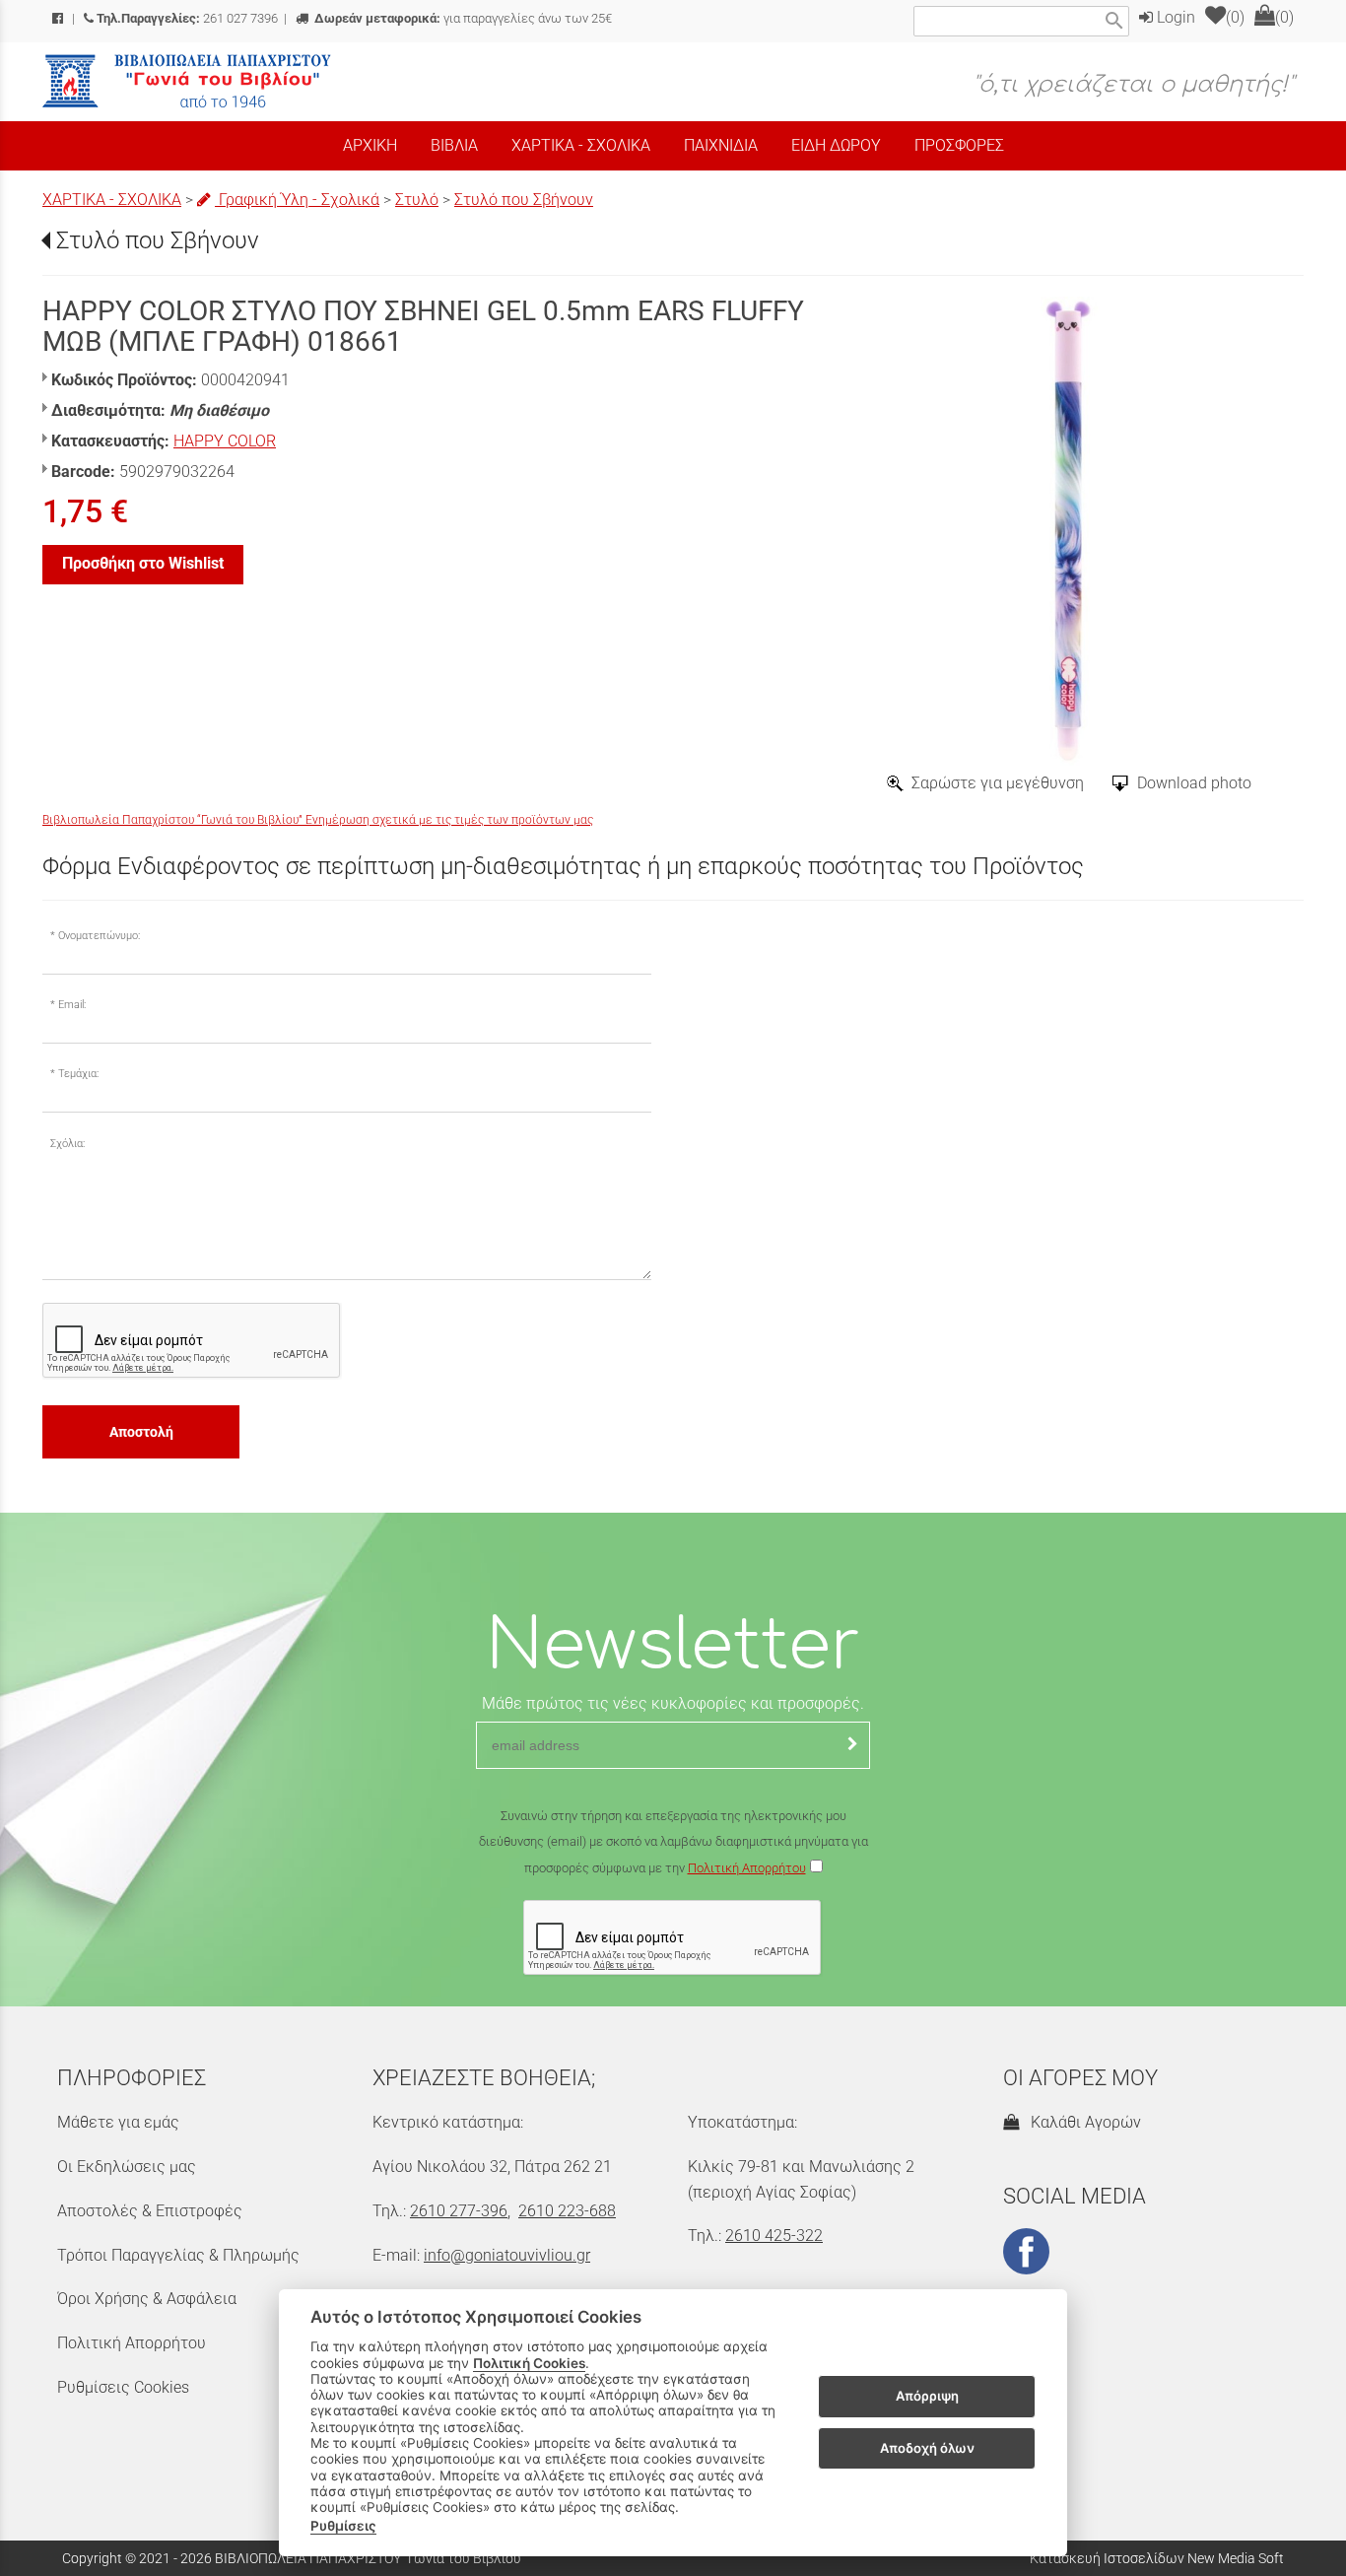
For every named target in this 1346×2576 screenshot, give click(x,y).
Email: (72, 1005)
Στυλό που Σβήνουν (524, 200)
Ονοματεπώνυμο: (99, 936)
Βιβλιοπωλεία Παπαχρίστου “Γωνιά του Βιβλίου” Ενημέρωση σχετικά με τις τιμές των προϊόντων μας (318, 820)
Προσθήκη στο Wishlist (143, 563)
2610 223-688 (567, 2211)
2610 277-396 (459, 2211)
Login (1174, 17)
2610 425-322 (774, 2236)
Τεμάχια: (78, 1074)
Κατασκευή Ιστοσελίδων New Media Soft (1157, 2558)
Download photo (1194, 783)
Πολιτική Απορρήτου (747, 1868)
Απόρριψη (927, 2397)
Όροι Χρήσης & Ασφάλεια (147, 2299)
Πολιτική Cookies (529, 2363)
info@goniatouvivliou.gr (507, 2255)
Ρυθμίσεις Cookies (123, 2387)
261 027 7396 (187, 18)
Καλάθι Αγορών (1082, 2122)
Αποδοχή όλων (927, 2448)
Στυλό (417, 200)
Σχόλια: (67, 1144)
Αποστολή (141, 1432)
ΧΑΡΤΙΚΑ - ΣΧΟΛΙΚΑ (112, 200)
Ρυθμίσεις (343, 2526)
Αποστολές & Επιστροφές (150, 2211)
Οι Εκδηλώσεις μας (127, 2167)
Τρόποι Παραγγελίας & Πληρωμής (178, 2255)
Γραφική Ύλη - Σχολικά (297, 200)
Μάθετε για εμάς (118, 2122)
